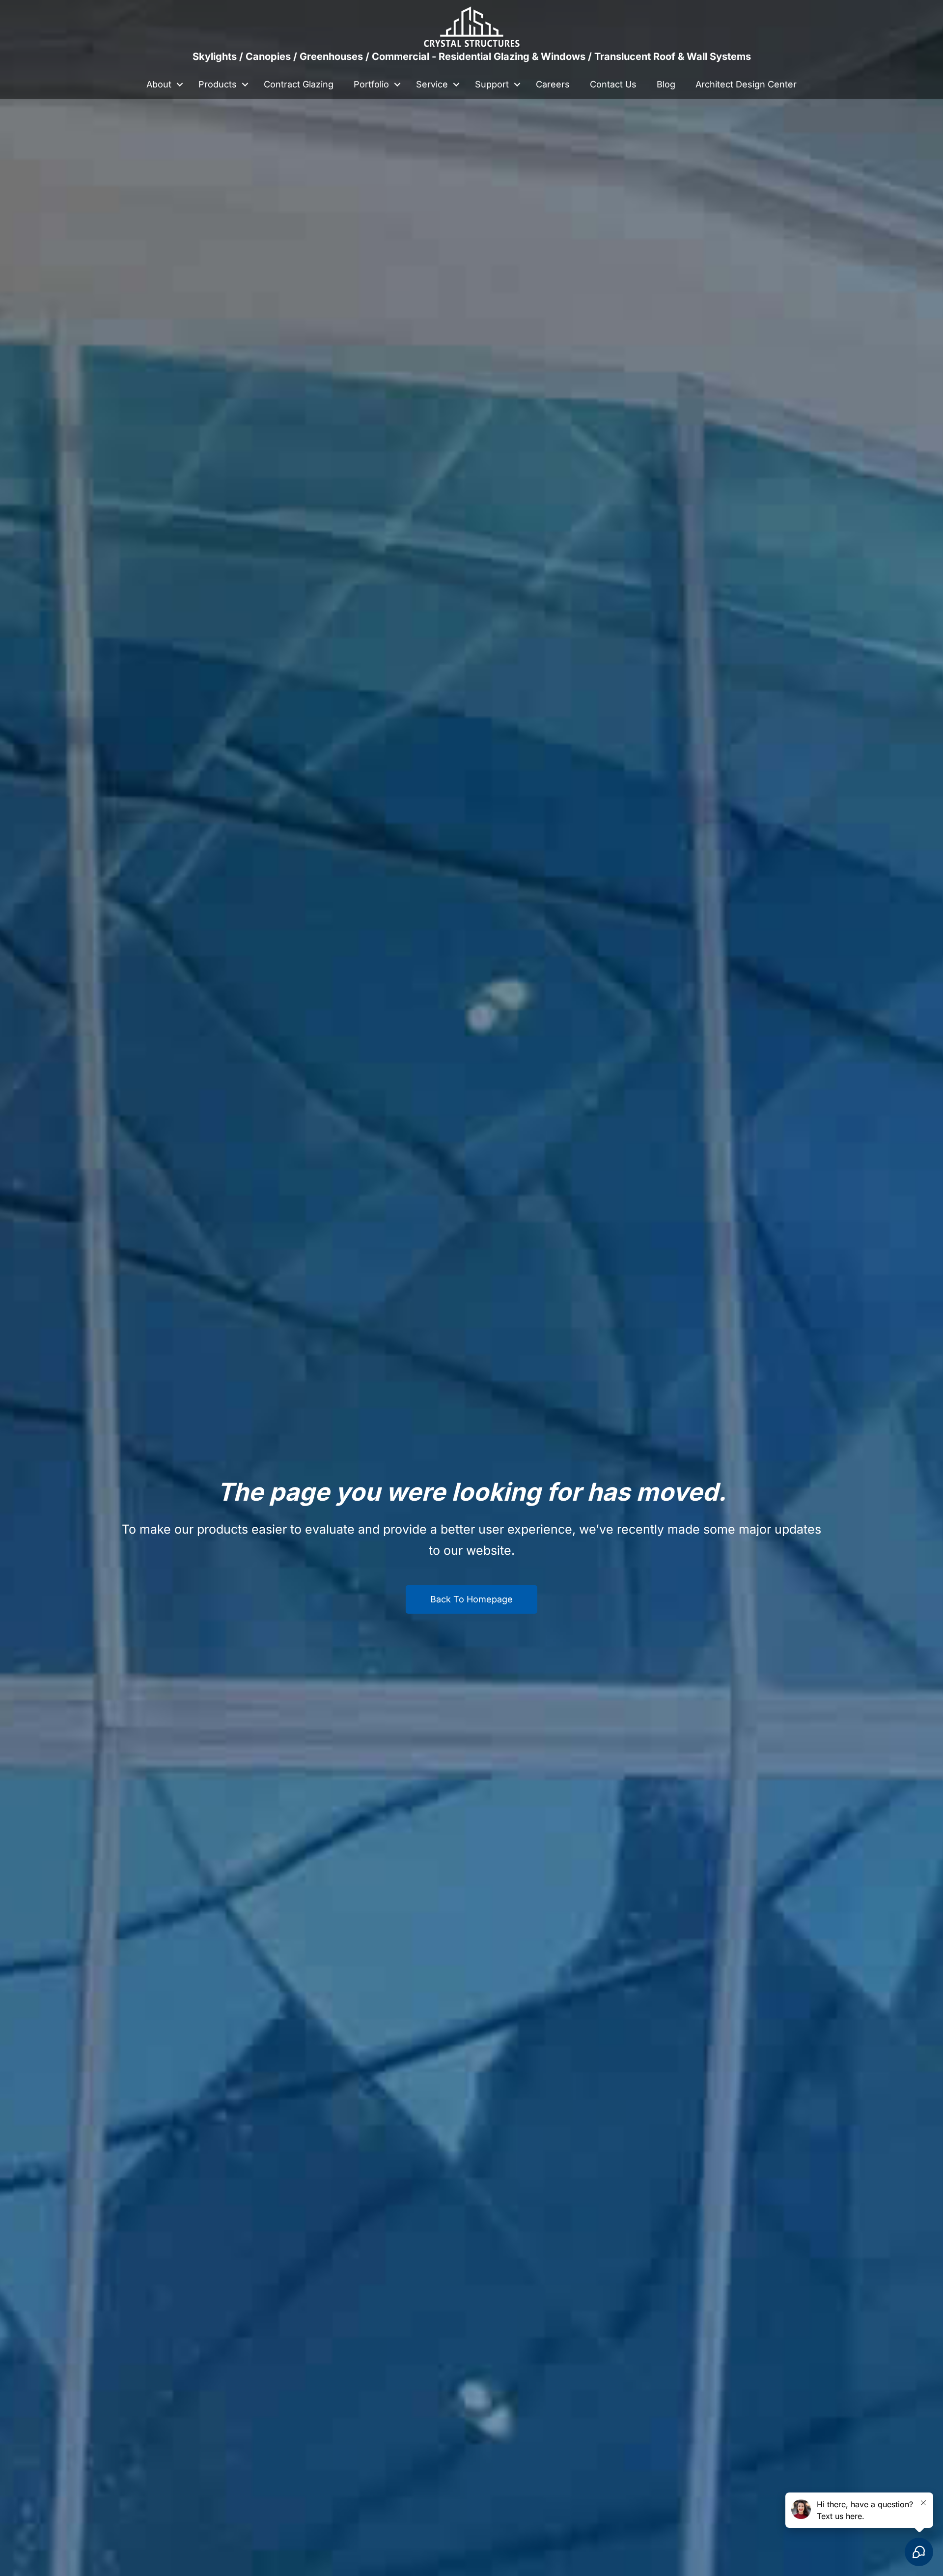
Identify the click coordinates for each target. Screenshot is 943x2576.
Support (492, 84)
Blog (666, 84)
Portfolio (371, 84)
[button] (180, 84)
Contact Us (613, 84)
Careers (553, 84)
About (159, 84)
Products (218, 84)
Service (432, 84)
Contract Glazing (299, 84)
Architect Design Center (746, 84)
